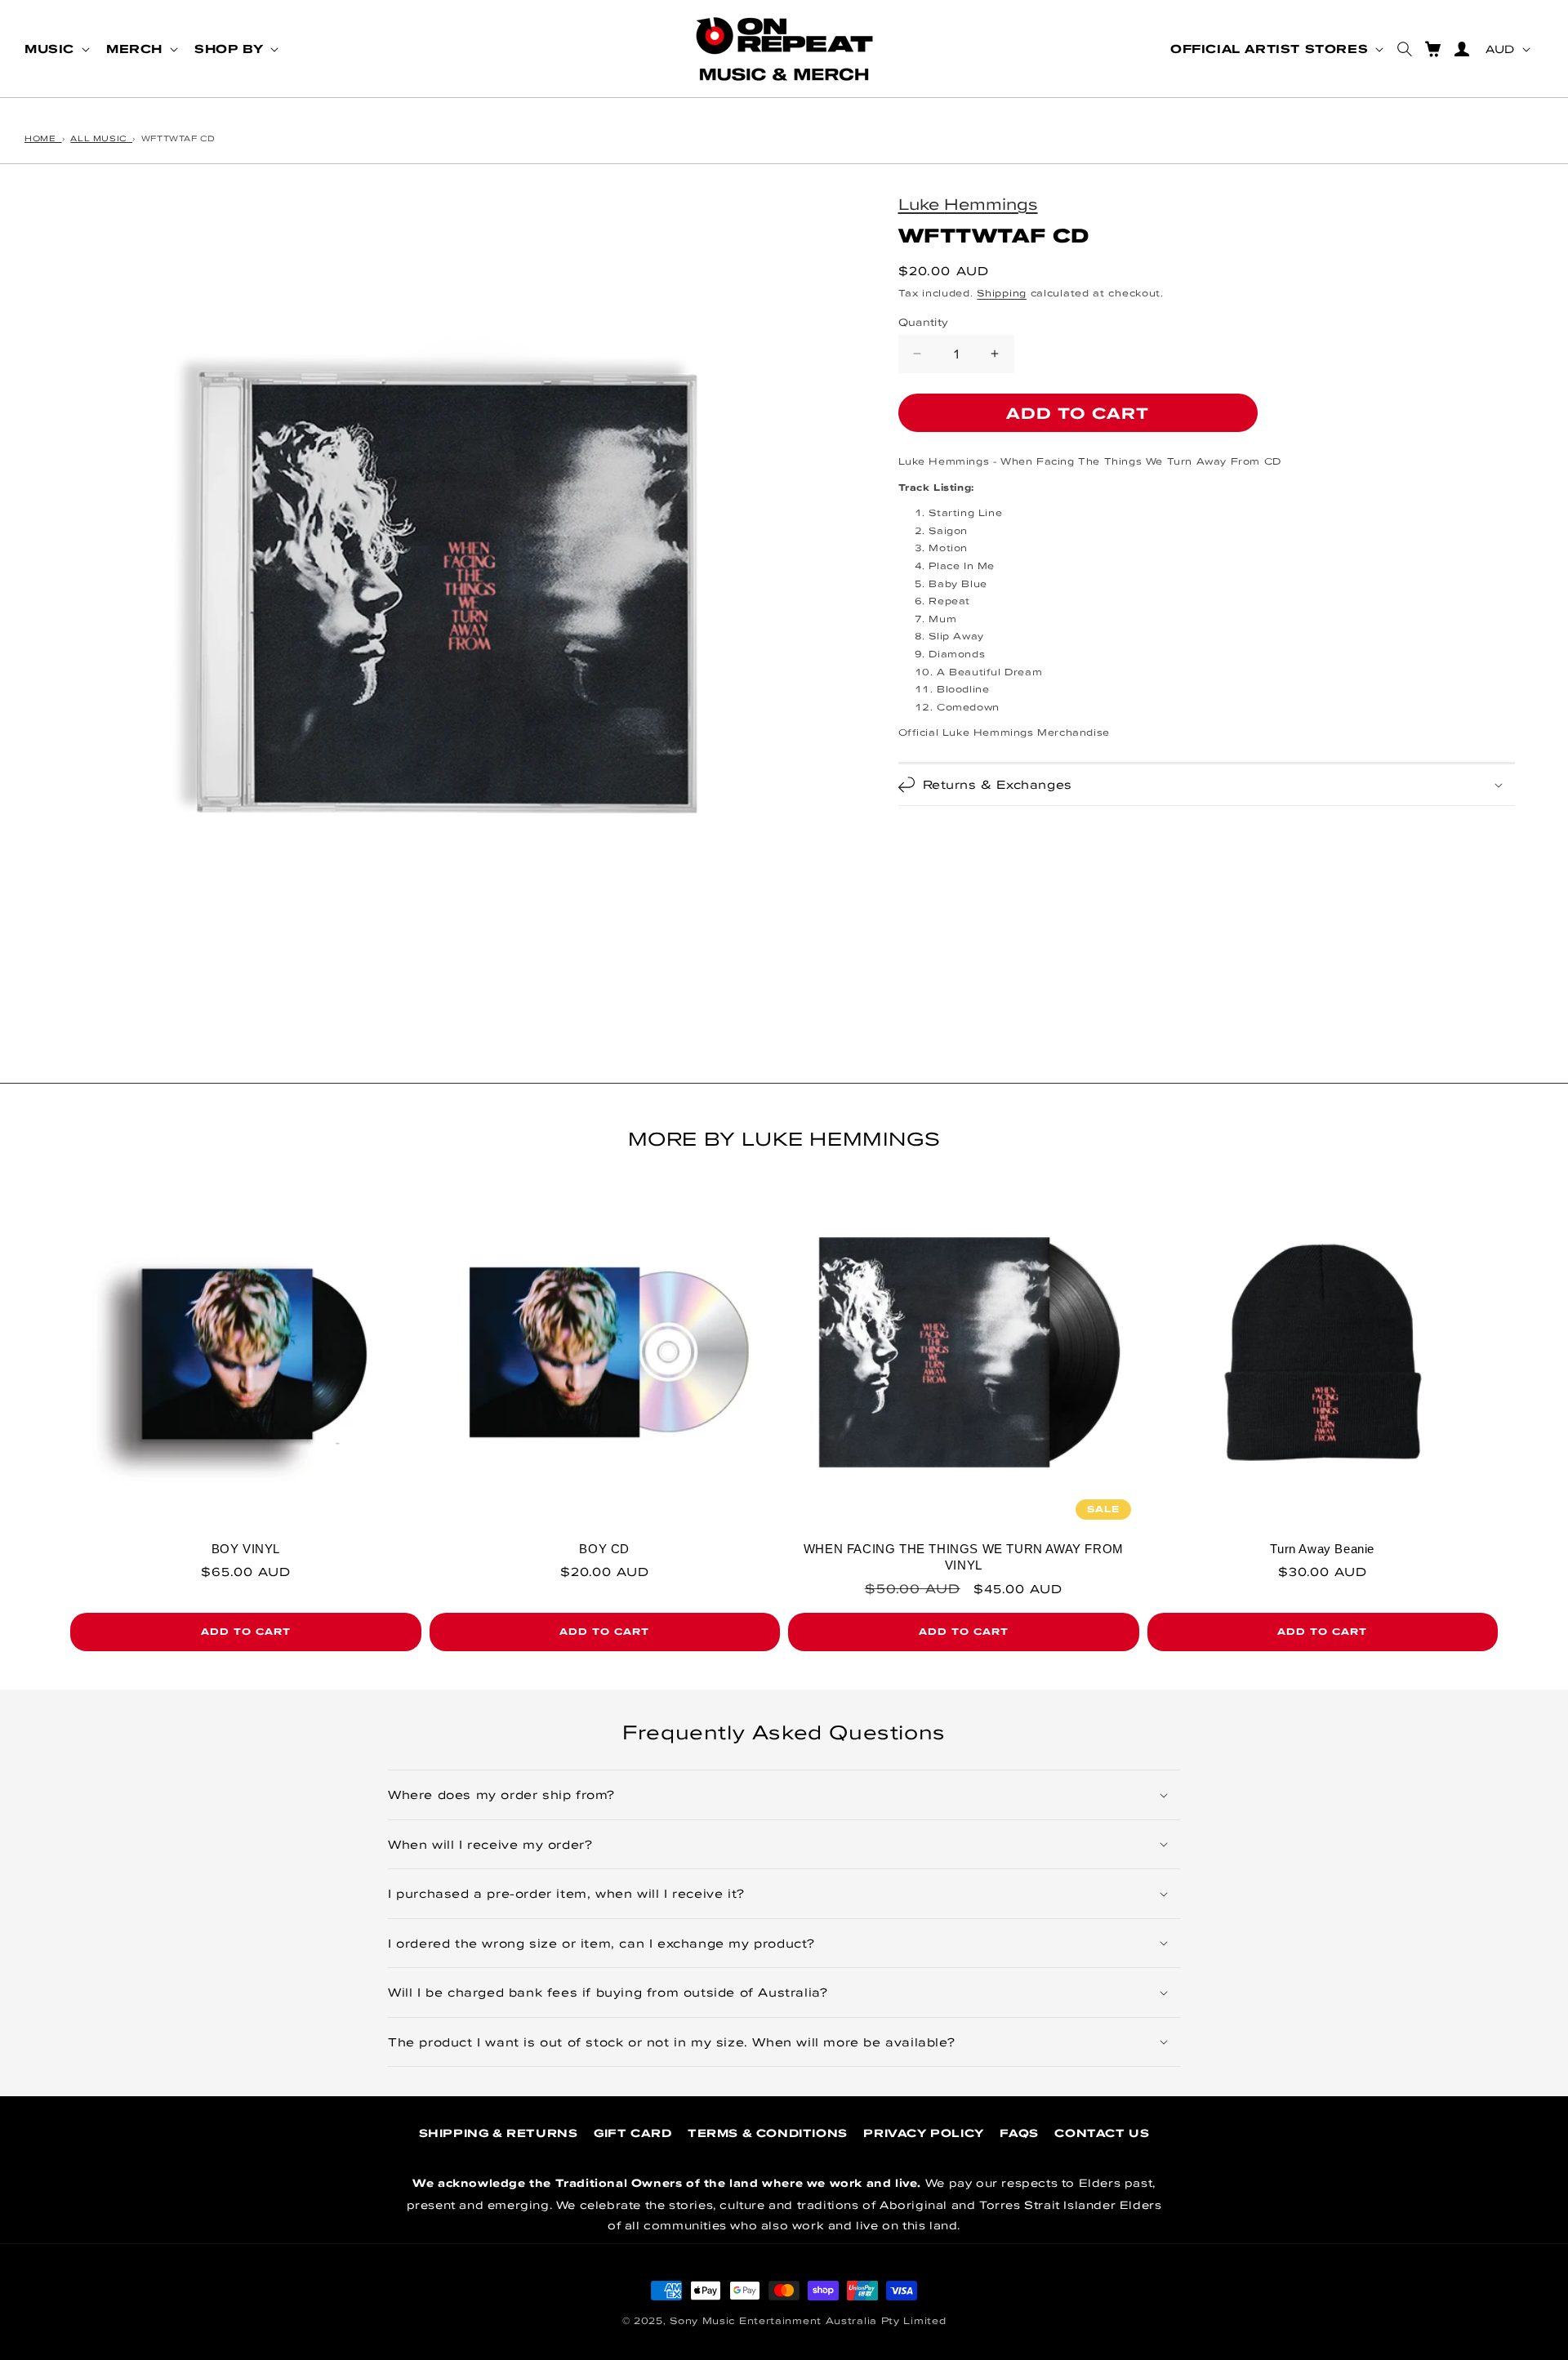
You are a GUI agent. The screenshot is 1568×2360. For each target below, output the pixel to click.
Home (43, 138)
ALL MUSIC (101, 138)
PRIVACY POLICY (923, 2133)
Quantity (924, 321)
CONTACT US (1102, 2133)
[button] (56, 49)
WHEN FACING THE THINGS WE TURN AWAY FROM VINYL (964, 1557)
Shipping (1002, 293)
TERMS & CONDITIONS (768, 2133)
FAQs (1019, 2133)
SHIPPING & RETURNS (499, 2133)
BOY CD (604, 1549)
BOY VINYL (246, 1549)
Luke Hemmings (968, 203)
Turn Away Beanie (1322, 1549)
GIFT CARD (633, 2133)
